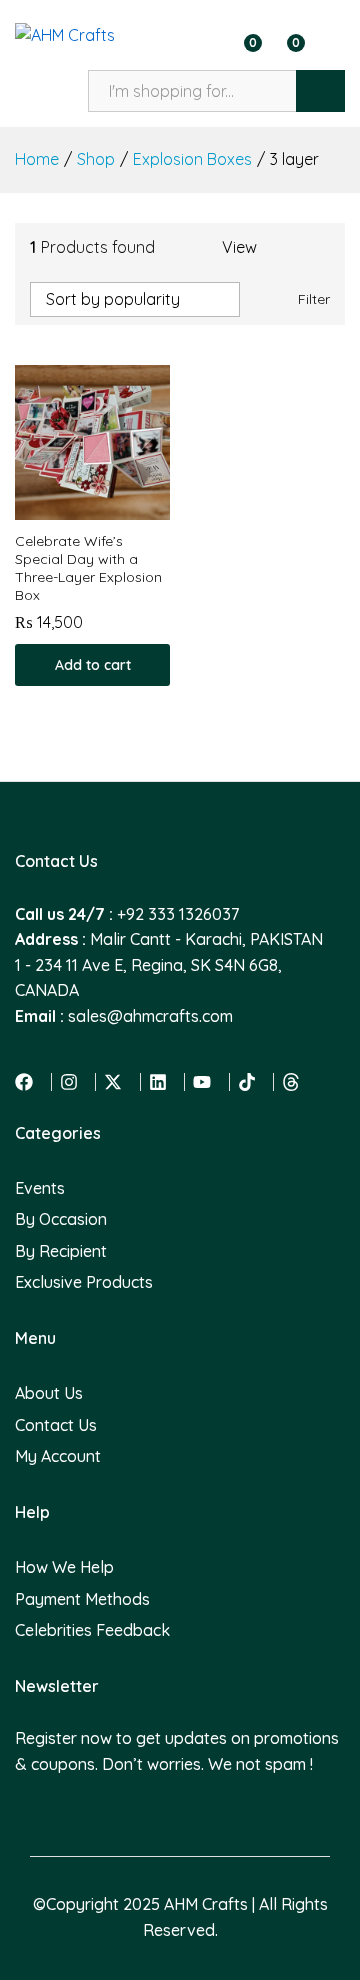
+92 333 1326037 (178, 914)
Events (40, 1188)
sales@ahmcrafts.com (150, 1016)
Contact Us (56, 1425)
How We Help (64, 1567)
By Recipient (61, 1251)
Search (320, 91)
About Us (49, 1393)
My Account (58, 1456)
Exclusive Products (84, 1282)
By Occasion (61, 1219)
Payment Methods (82, 1599)
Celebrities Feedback (92, 1630)
